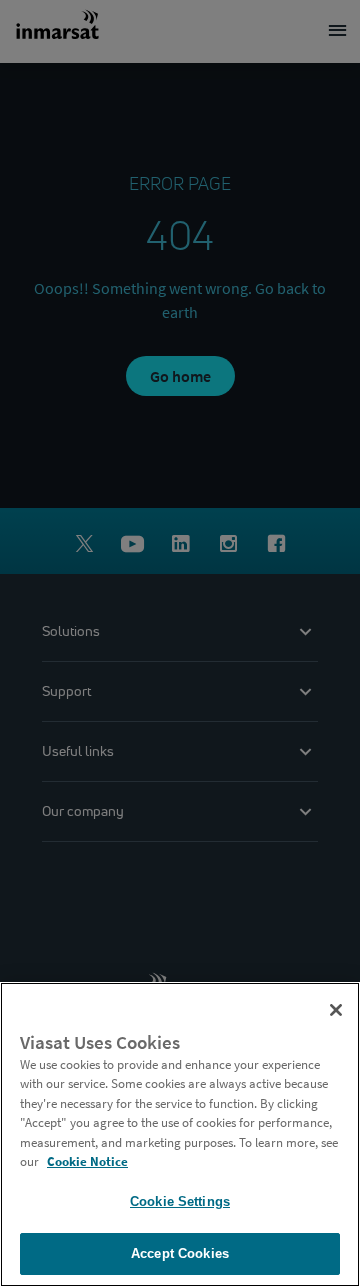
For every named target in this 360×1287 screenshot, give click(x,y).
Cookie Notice (87, 1161)
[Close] (336, 1010)
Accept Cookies (180, 1253)
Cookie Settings (180, 1201)
